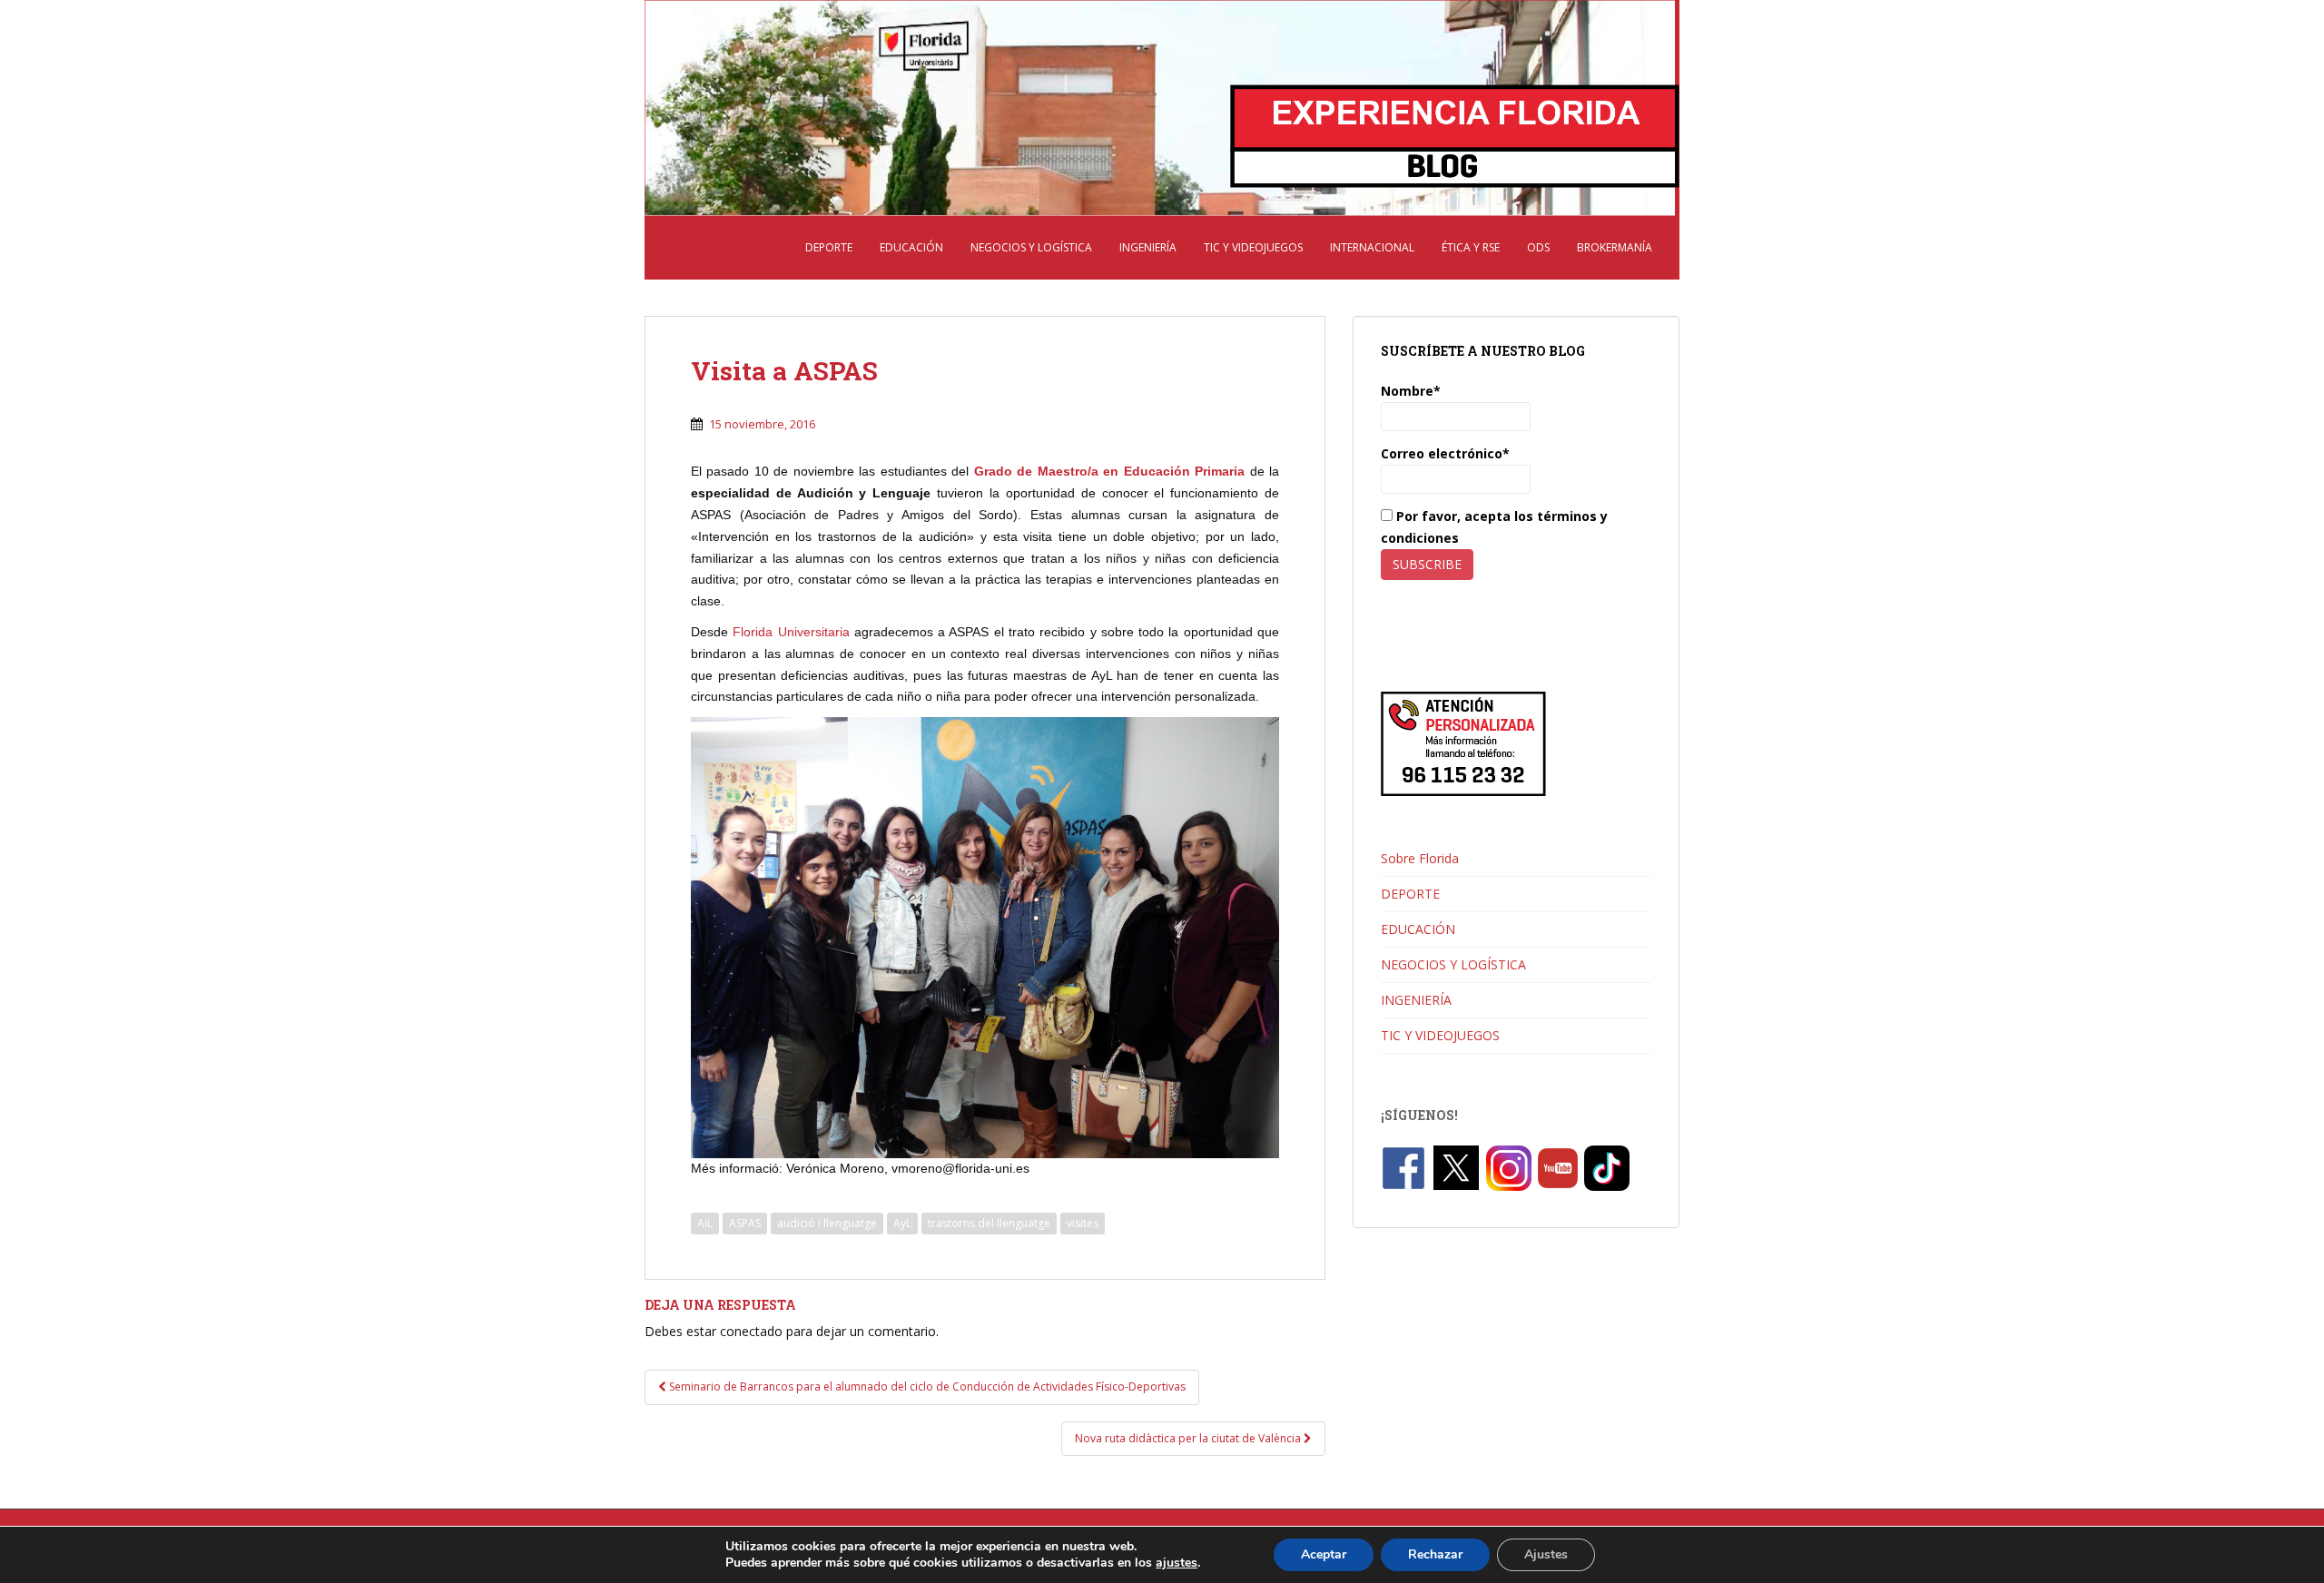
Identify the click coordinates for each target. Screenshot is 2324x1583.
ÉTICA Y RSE (1471, 247)
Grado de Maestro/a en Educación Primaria (1109, 471)
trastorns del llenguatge (989, 1223)
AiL (705, 1223)
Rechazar (1435, 1554)
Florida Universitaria (791, 632)
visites (1083, 1223)
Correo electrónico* (1445, 453)
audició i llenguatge (827, 1223)
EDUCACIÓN (911, 247)
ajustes (1177, 1563)
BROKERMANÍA (1615, 247)
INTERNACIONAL (1372, 247)
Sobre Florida (1420, 858)
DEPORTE (829, 247)
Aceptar (1324, 1554)
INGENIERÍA (1148, 247)
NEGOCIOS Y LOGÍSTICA (1031, 247)
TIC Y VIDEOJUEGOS (1253, 247)
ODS (1538, 247)
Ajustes (1546, 1554)
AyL (902, 1223)
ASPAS (745, 1223)
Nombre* (1411, 391)
